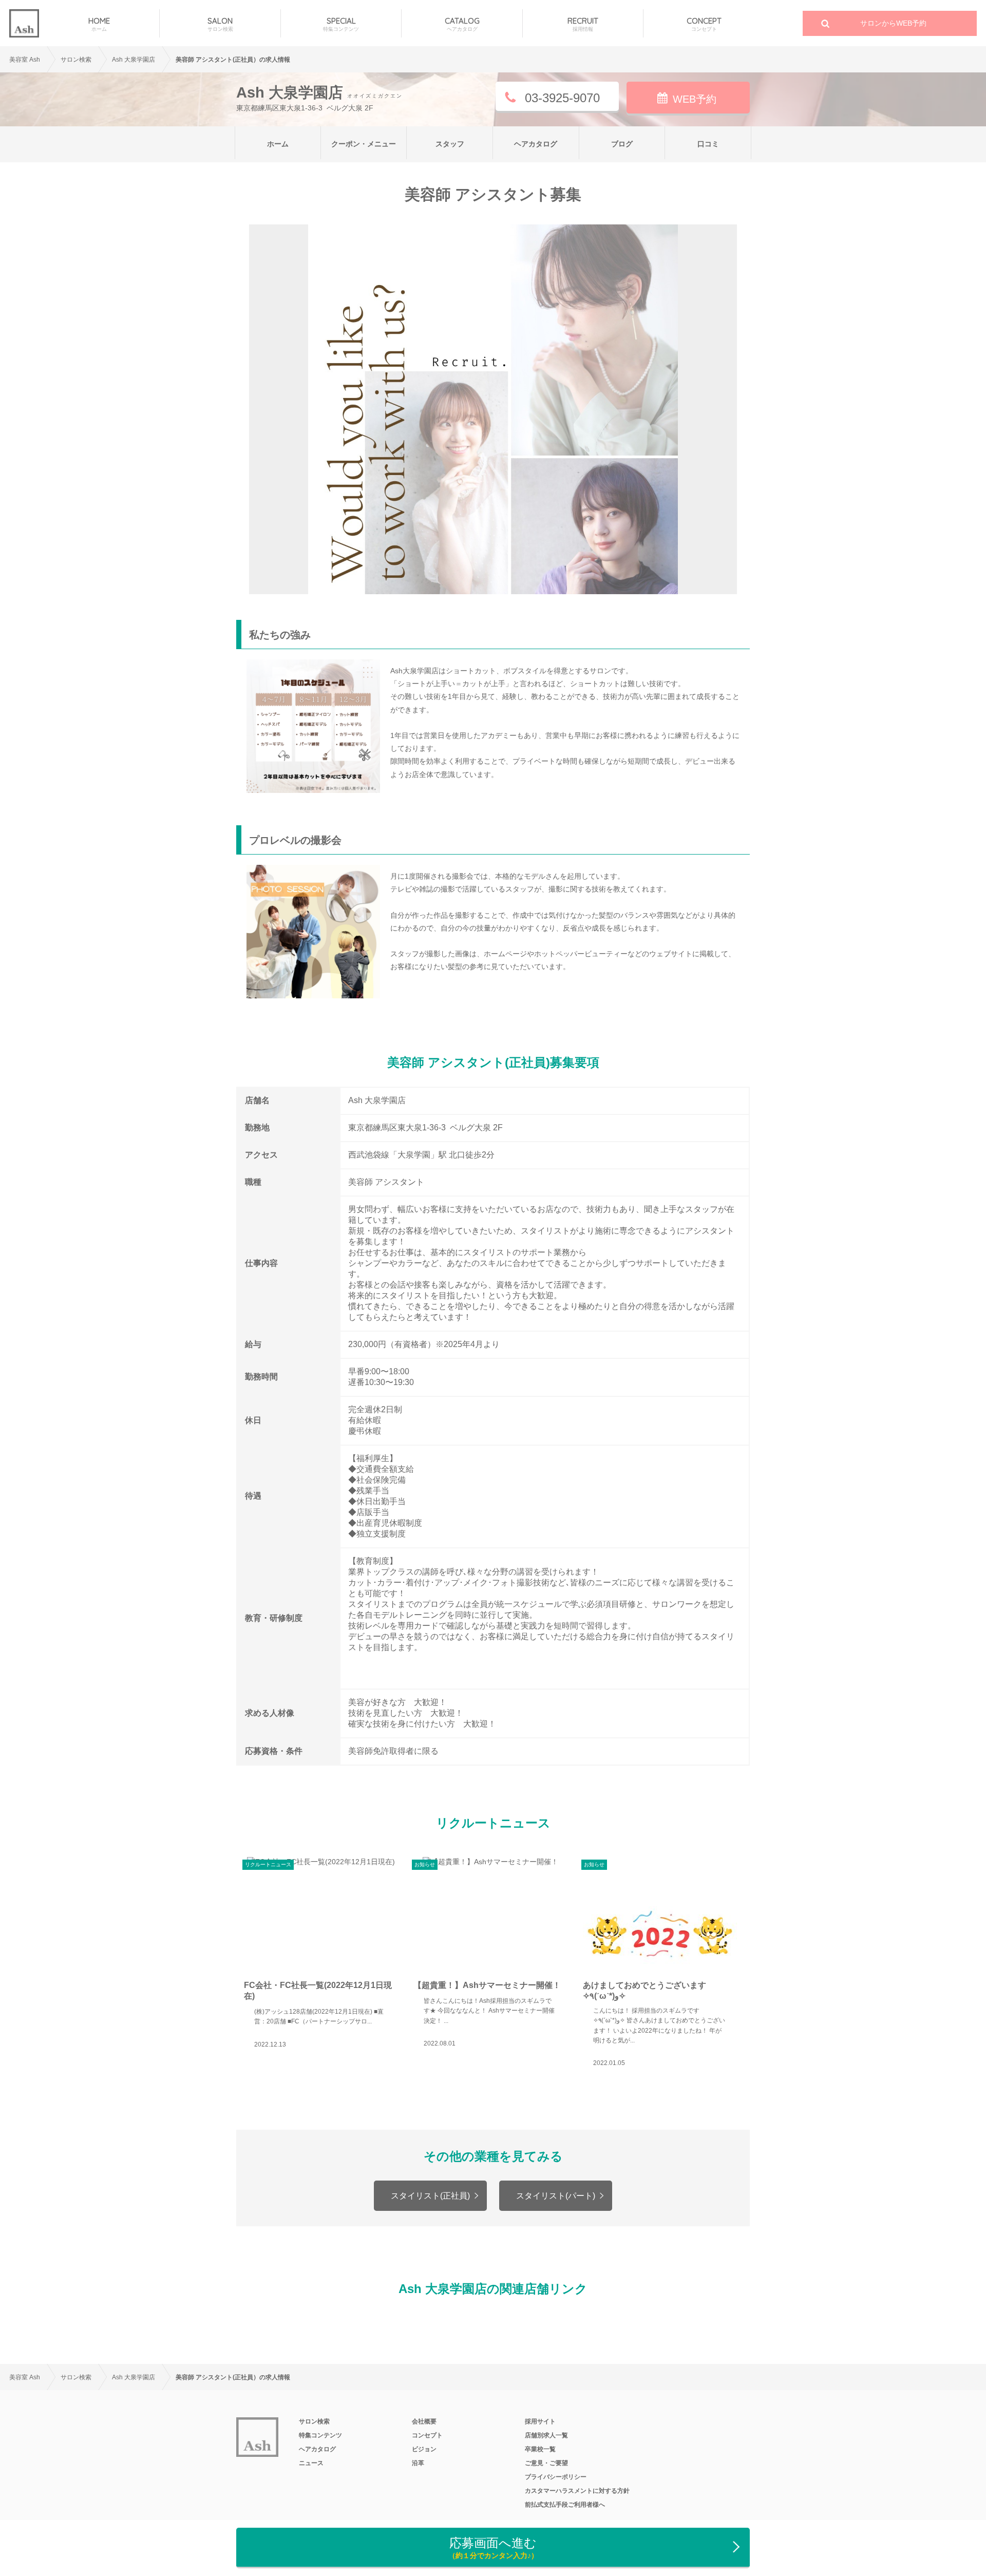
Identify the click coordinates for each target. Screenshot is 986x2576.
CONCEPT (704, 24)
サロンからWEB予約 (893, 23)
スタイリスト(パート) (556, 2196)
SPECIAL (341, 24)
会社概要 (424, 2421)
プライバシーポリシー (556, 2477)
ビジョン (424, 2449)
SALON (220, 24)
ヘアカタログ (536, 144)
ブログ (622, 144)
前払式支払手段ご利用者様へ (565, 2505)
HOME (99, 24)
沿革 (418, 2463)
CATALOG (462, 24)
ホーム (278, 144)
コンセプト (427, 2435)
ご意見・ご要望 (546, 2463)
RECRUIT (583, 24)
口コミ (708, 144)
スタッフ (450, 144)
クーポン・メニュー (364, 144)
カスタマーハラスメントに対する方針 (577, 2491)
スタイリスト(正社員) (430, 2196)
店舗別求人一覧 (546, 2435)
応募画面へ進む (493, 2548)
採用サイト (540, 2421)
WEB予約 (695, 99)
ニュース (311, 2463)
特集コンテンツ (320, 2435)
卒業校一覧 (540, 2449)
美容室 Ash (25, 60)
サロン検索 (314, 2421)
